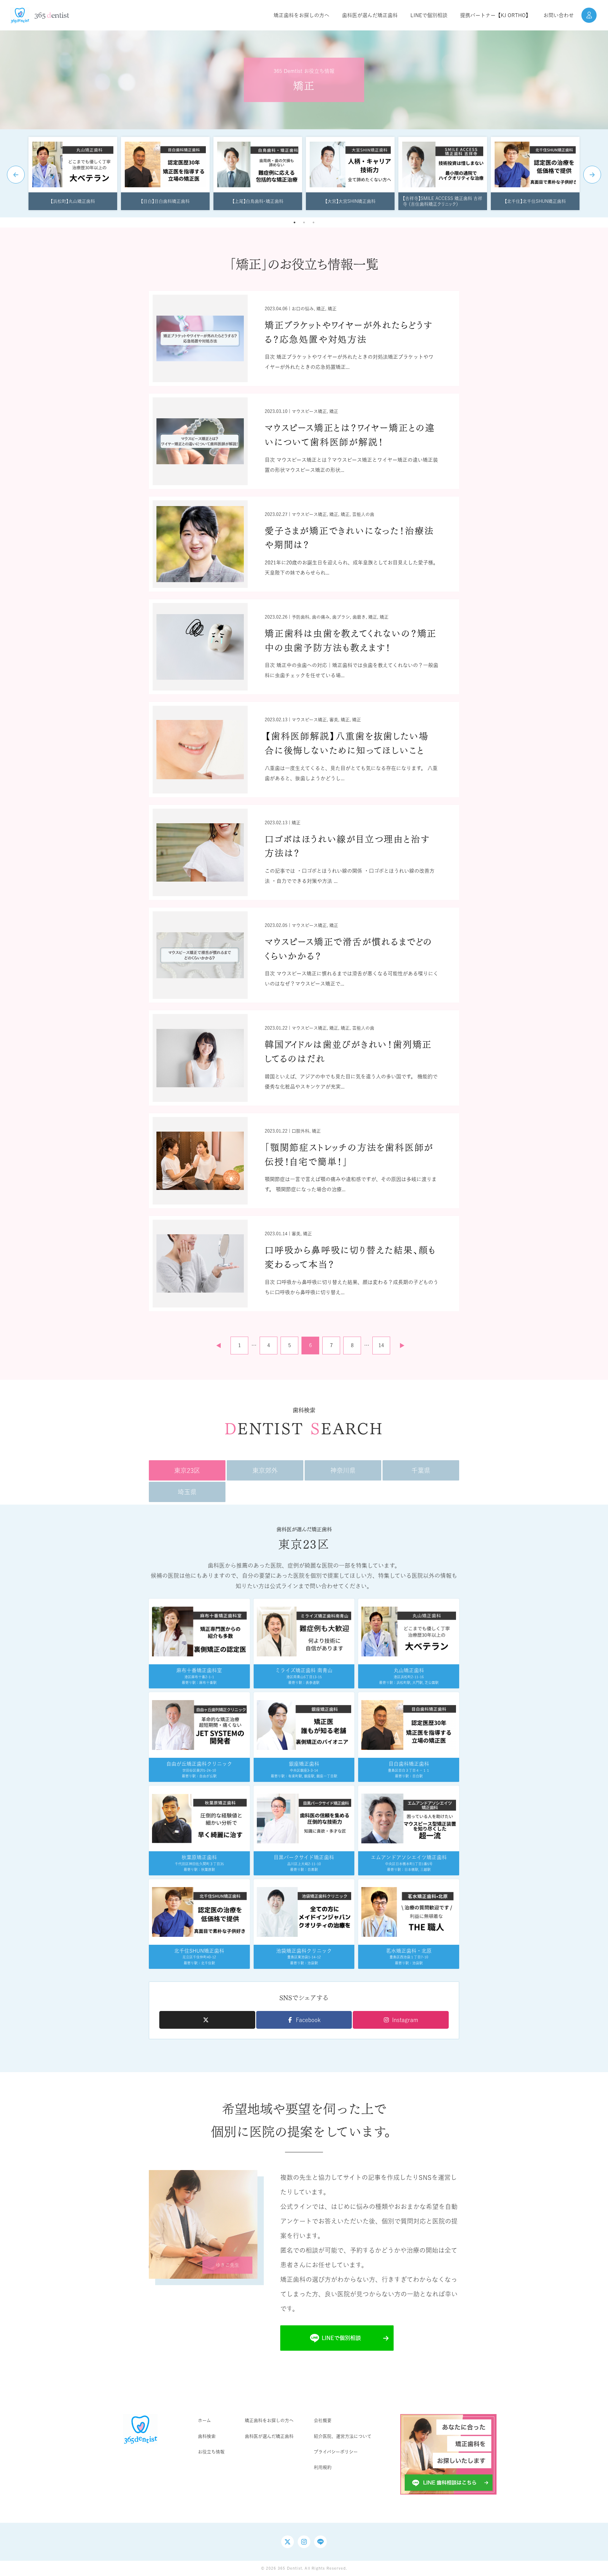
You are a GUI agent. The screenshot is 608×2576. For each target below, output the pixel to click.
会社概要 (323, 2420)
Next (592, 175)
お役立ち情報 (211, 2452)
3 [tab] (313, 222)
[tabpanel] (73, 173)
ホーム (204, 2420)
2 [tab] (304, 222)
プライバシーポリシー (336, 2452)
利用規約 (323, 2467)
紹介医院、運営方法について (343, 2436)
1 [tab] (294, 222)
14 (381, 1345)
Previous (16, 175)
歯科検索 (207, 2436)
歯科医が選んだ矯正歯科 (269, 2436)
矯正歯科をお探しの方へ (269, 2420)
